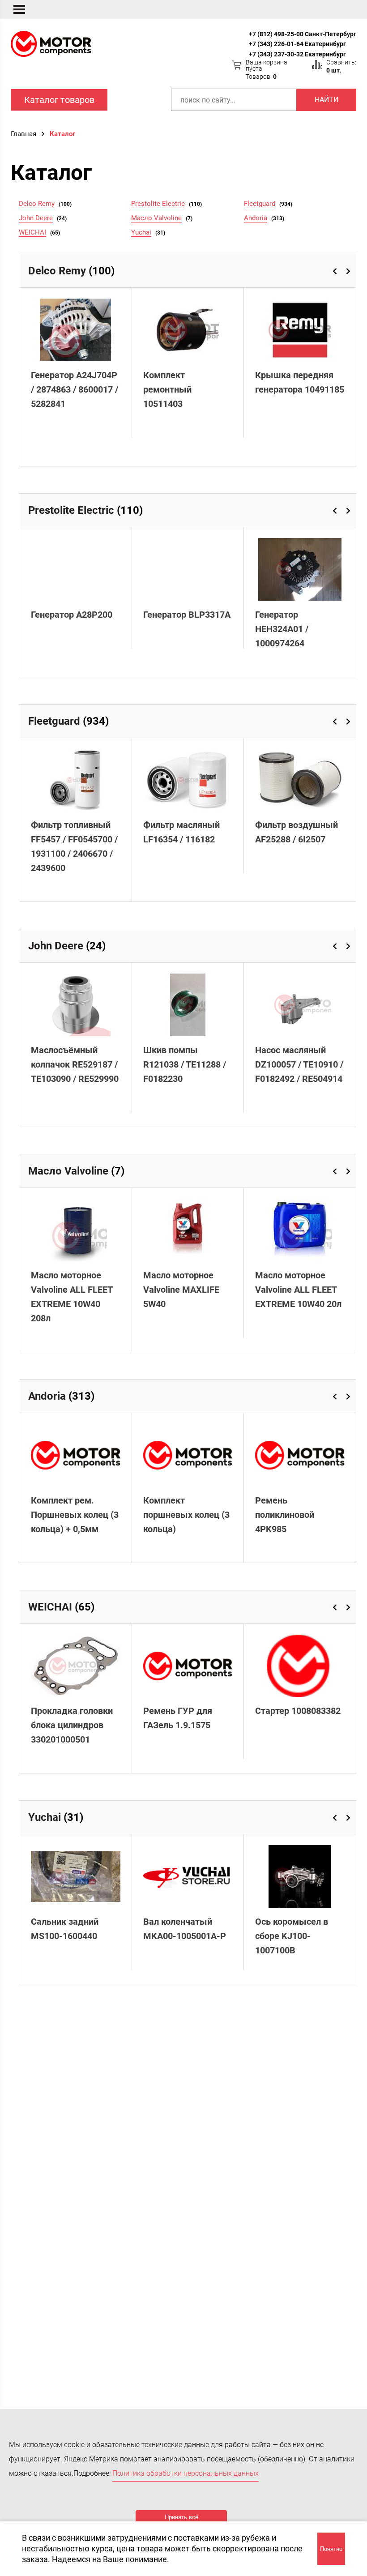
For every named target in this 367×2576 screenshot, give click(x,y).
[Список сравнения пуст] (317, 64)
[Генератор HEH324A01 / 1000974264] (300, 569)
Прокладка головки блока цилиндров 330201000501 (72, 1725)
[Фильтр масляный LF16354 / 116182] (188, 780)
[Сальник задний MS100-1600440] (76, 1876)
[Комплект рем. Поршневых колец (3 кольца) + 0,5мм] (76, 1455)
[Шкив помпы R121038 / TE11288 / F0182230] (188, 1005)
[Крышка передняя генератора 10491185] (300, 330)
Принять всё (181, 2517)
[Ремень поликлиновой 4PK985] (300, 1455)
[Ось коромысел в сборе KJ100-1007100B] (300, 1876)
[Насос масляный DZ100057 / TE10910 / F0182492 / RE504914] (300, 1005)
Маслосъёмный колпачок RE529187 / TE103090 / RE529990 (75, 1064)
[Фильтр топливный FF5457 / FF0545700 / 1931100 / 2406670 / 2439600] (76, 780)
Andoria (256, 218)
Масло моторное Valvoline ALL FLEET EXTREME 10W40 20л (298, 1290)
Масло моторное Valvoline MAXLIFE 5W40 (181, 1290)
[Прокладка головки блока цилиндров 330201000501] (76, 1666)
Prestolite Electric (158, 204)
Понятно (331, 2549)
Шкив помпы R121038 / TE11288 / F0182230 (185, 1064)
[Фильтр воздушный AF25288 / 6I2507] (300, 780)
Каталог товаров (59, 100)
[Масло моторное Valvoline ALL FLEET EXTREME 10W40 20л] (300, 1230)
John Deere (36, 218)
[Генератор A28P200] (76, 569)
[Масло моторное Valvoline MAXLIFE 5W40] (188, 1230)
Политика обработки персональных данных (186, 2473)
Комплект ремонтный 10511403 (167, 389)
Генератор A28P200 (72, 615)
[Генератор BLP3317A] (188, 569)
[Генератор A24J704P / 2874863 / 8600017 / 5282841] (76, 330)
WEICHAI (32, 232)
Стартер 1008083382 (298, 1711)
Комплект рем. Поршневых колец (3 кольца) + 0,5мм (75, 1515)
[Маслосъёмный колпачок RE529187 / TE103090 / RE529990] (76, 1005)
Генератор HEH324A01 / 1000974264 (282, 629)
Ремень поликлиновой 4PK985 (285, 1515)
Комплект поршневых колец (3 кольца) (186, 1515)
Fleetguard (260, 204)
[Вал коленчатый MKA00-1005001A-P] (188, 1876)
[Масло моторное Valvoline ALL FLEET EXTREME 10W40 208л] (76, 1230)
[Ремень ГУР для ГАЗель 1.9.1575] (188, 1666)
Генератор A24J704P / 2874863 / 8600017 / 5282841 (75, 389)
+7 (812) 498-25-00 (276, 34)
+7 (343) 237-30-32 (276, 54)
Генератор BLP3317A (187, 615)
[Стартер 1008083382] (300, 1666)
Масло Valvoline (156, 218)
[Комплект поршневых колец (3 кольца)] (188, 1455)
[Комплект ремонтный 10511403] (188, 330)
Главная (23, 134)
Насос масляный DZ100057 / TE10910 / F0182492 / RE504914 (299, 1064)
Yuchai (141, 232)
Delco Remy (37, 204)
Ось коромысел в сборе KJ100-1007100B (292, 1936)
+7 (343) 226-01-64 (276, 44)
